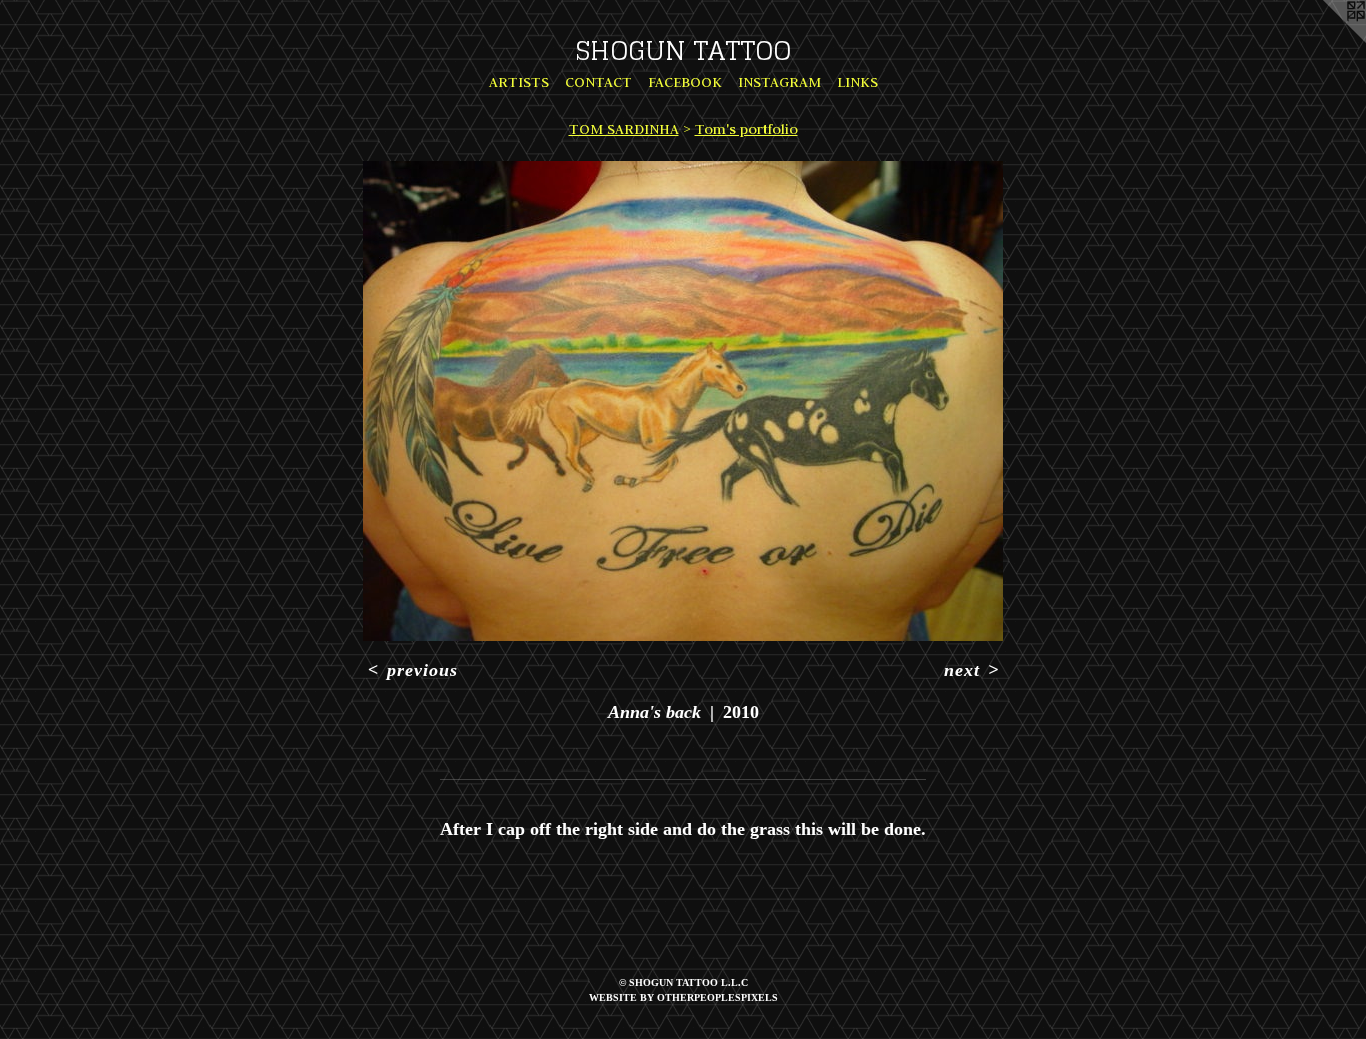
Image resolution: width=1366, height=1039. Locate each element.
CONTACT (598, 82)
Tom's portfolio (746, 129)
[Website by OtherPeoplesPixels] (1326, 40)
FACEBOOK (685, 82)
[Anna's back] (683, 401)
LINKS (857, 82)
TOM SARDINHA (624, 129)
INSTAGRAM (779, 82)
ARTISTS (519, 82)
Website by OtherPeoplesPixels (683, 997)
